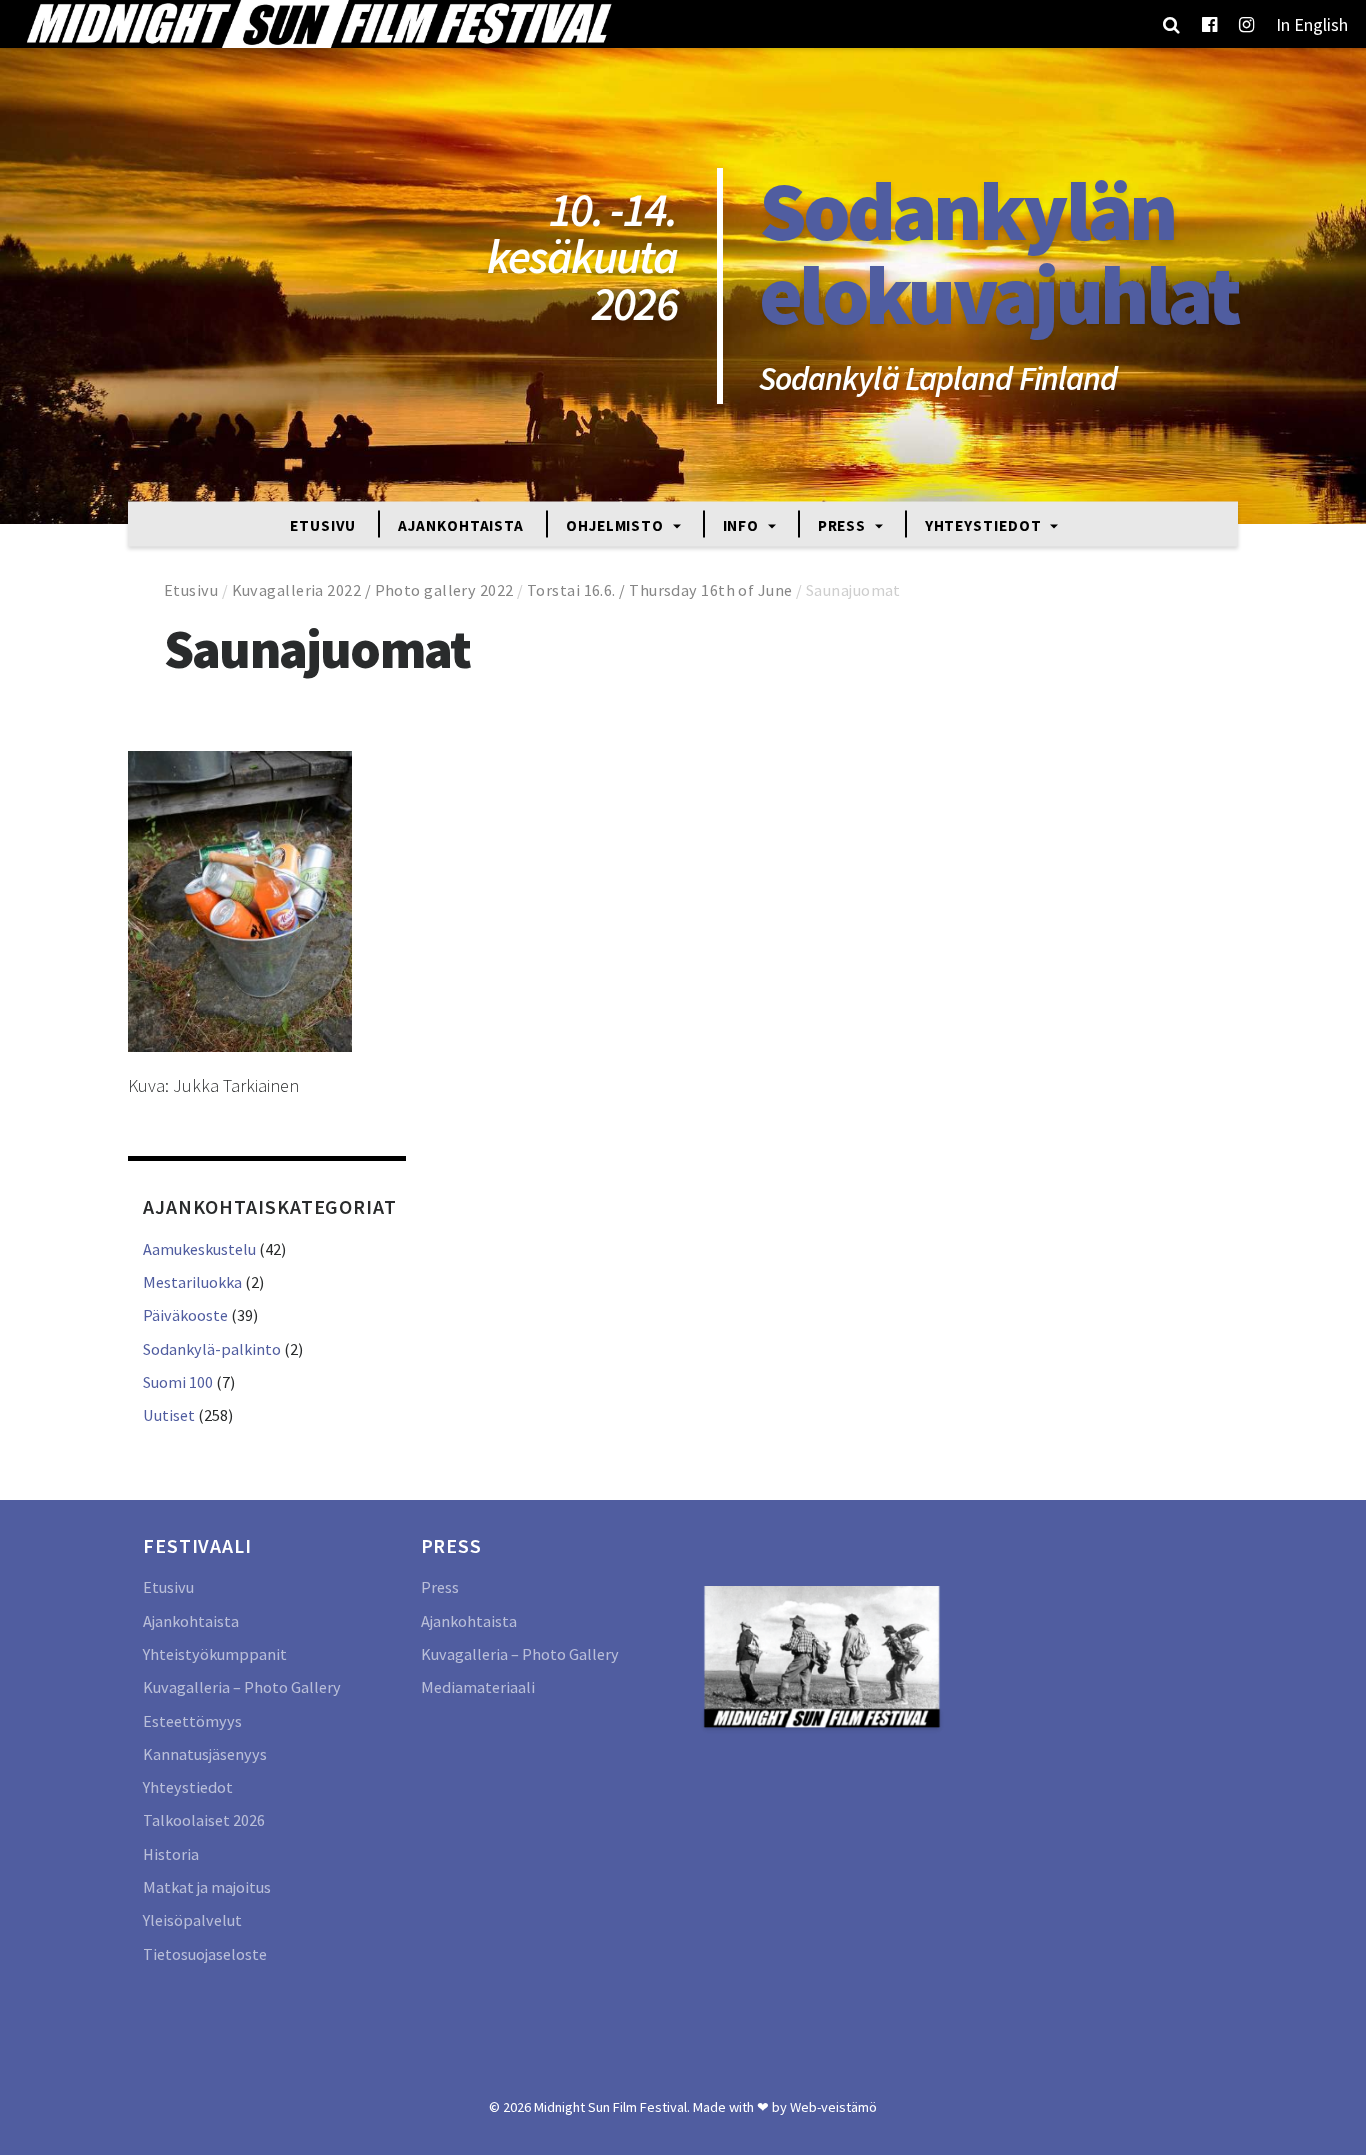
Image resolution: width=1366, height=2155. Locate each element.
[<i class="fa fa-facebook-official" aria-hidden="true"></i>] (1209, 24)
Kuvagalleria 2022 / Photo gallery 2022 (373, 590)
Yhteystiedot (985, 524)
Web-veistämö (833, 2107)
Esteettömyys (192, 1721)
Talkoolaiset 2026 (204, 1820)
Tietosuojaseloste (205, 1954)
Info (743, 524)
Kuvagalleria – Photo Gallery (242, 1687)
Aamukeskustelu (199, 1249)
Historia (171, 1854)
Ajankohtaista (461, 524)
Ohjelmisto (617, 524)
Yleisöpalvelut (192, 1920)
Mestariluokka (192, 1282)
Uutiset (169, 1415)
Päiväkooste (185, 1315)
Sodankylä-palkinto (212, 1349)
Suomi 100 (178, 1382)
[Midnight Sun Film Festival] (318, 24)
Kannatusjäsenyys (205, 1754)
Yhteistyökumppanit (215, 1654)
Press (844, 524)
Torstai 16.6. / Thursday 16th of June (660, 590)
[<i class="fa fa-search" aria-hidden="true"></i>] (1171, 24)
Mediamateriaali (478, 1687)
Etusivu (323, 524)
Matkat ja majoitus (207, 1887)
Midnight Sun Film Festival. (612, 2107)
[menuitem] (1312, 24)
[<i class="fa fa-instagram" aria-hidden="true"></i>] (1246, 24)
